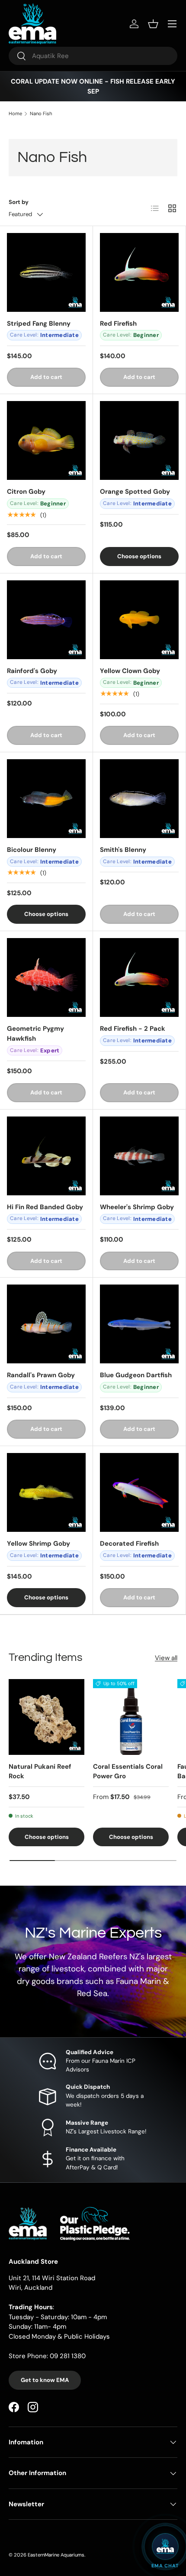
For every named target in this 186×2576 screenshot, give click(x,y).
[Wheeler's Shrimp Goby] (139, 1156)
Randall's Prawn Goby (41, 1375)
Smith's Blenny (123, 850)
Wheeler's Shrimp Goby (137, 1207)
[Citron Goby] (46, 440)
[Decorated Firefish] (139, 1492)
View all (166, 1658)
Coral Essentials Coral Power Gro (128, 1772)
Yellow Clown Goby (130, 671)
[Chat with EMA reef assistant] (165, 2547)
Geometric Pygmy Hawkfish (35, 1034)
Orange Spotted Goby (135, 492)
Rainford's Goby (32, 671)
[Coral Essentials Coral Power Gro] (131, 1717)
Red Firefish (118, 324)
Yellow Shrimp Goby (38, 1544)
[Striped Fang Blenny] (46, 272)
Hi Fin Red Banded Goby (45, 1207)
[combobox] (93, 56)
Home (15, 114)
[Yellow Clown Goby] (139, 620)
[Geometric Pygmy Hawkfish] (46, 977)
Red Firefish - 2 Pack (133, 1029)
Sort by (19, 202)
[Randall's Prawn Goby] (46, 1324)
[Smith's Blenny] (139, 799)
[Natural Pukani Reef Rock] (46, 1717)
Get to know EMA (45, 2380)
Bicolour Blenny (32, 850)
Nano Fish (41, 114)
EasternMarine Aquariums (56, 2555)
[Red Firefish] (139, 272)
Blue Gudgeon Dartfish (136, 1375)
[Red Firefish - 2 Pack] (139, 977)
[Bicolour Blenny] (46, 799)
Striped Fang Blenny (39, 324)
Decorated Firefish (129, 1544)
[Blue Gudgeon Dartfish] (139, 1324)
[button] (153, 24)
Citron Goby (26, 492)
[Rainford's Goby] (46, 620)
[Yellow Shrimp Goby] (46, 1492)
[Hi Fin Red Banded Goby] (46, 1156)
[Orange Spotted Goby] (139, 440)
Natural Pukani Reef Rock (40, 1772)
